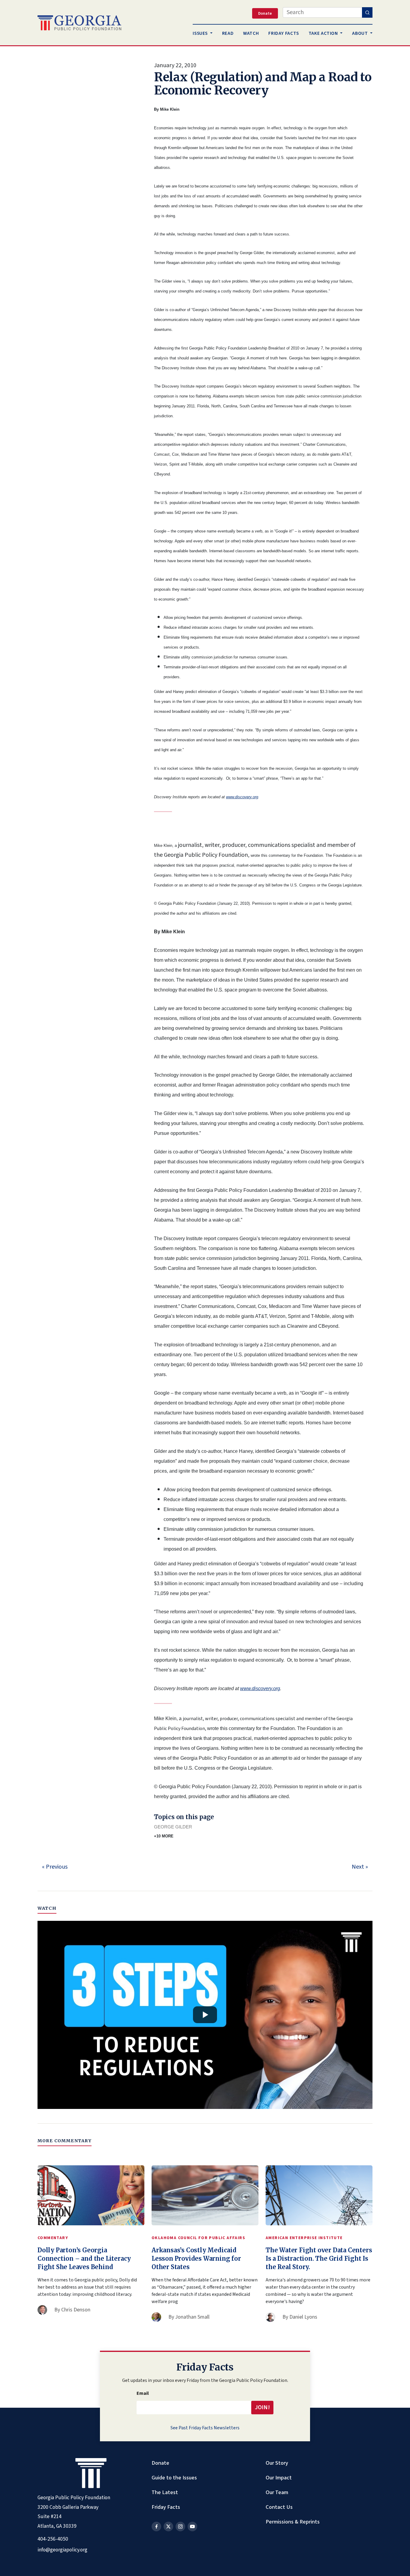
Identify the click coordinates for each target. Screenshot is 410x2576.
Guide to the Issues (174, 2478)
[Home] (79, 23)
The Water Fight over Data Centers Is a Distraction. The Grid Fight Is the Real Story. (319, 2258)
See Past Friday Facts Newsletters (205, 2428)
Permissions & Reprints (293, 2522)
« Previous (55, 1867)
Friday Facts (166, 2507)
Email (143, 2393)
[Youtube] (192, 2527)
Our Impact (279, 2478)
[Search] (367, 12)
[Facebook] (156, 2527)
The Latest (165, 2492)
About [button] (360, 33)
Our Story (277, 2463)
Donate (160, 2463)
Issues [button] (201, 33)
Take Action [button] (324, 33)
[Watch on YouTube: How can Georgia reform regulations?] (205, 2015)
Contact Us (279, 2507)
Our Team (277, 2492)
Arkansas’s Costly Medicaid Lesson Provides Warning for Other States (196, 2258)
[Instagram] (180, 2527)
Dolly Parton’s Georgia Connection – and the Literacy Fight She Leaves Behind (84, 2258)
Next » (360, 1867)
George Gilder (173, 1827)
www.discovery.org (242, 797)
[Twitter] (168, 2527)
